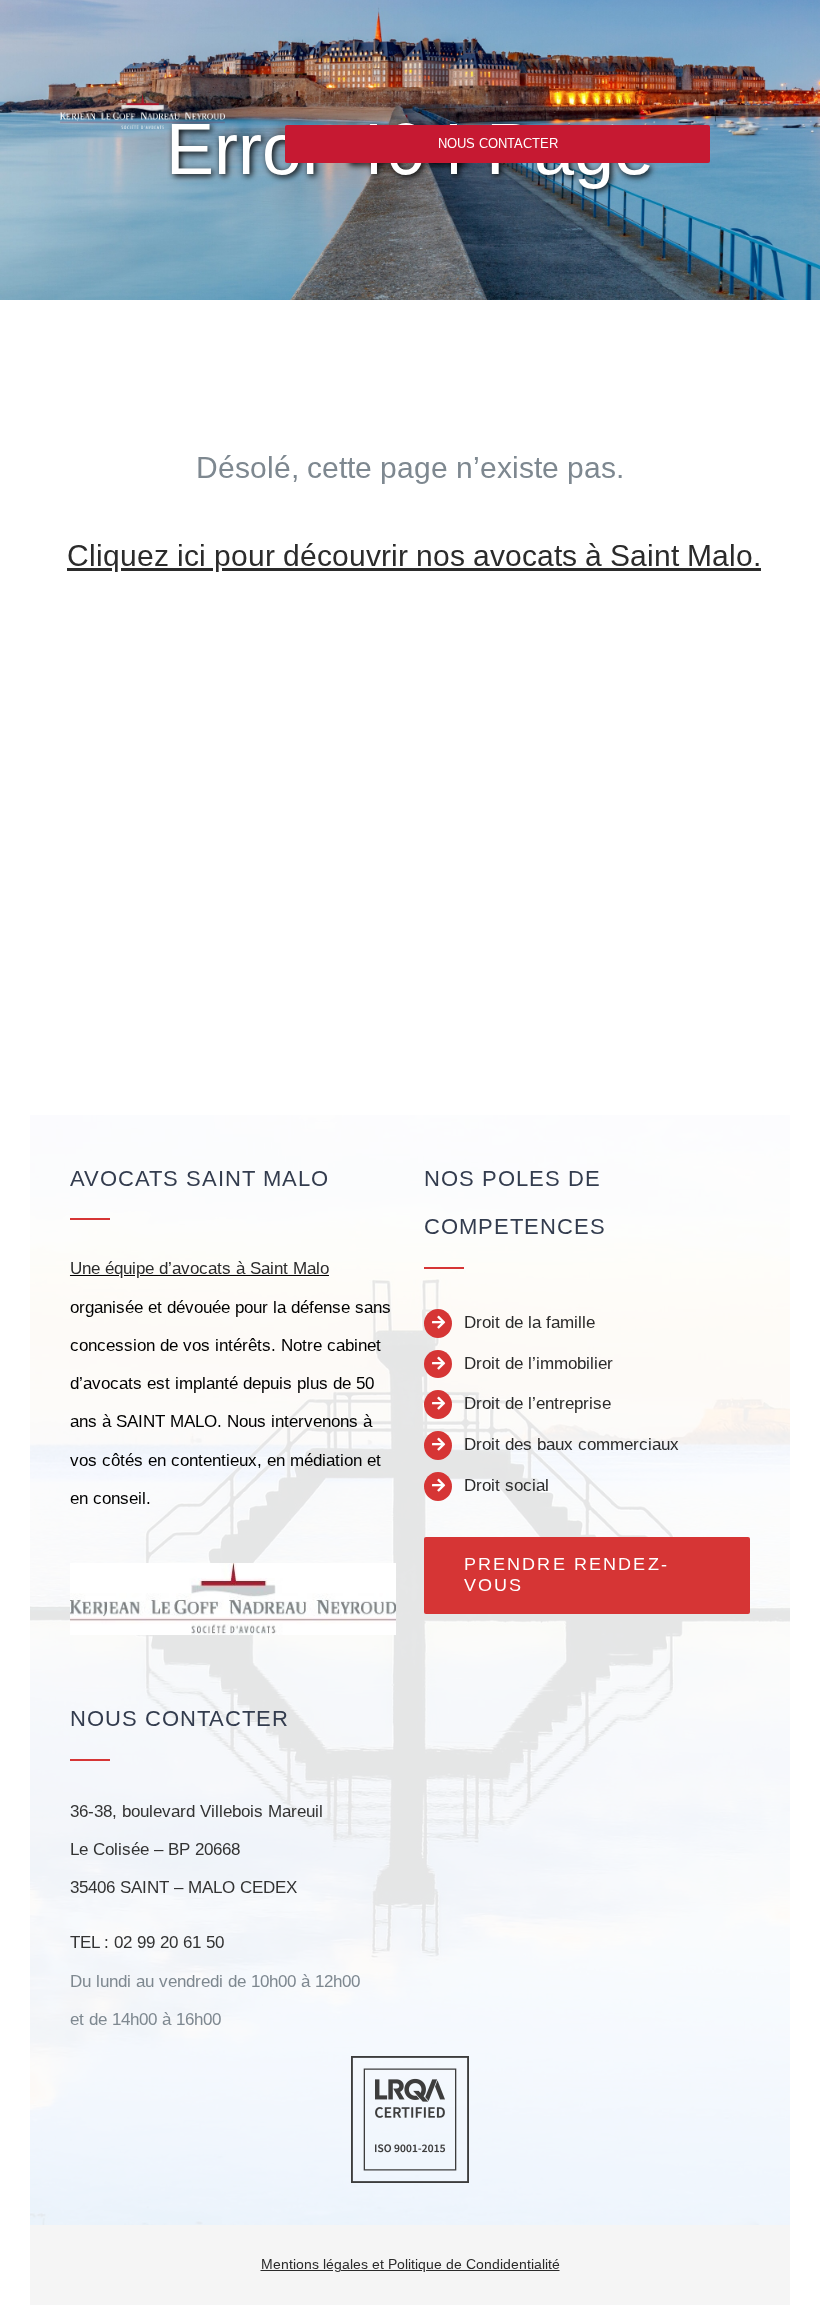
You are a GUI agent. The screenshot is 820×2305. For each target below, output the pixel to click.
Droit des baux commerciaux (571, 1444)
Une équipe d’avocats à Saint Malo (199, 1268)
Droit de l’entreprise (537, 1403)
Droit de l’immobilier (538, 1363)
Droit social (506, 1485)
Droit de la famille (529, 1322)
